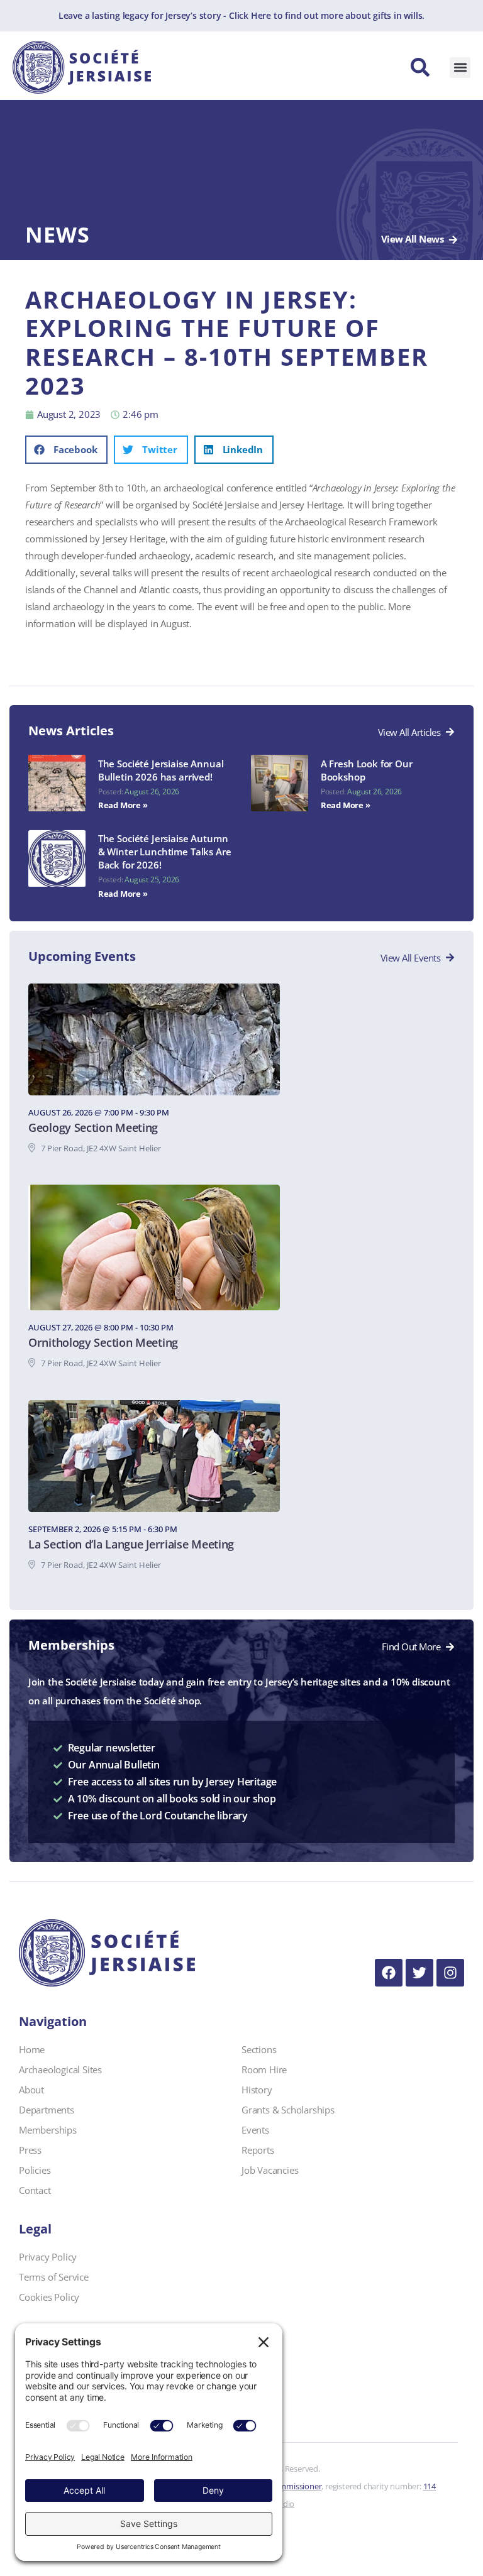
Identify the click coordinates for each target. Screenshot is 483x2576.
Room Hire (264, 2069)
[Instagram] (450, 1973)
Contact (35, 2190)
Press (30, 2150)
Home (32, 2049)
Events (255, 2130)
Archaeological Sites (60, 2069)
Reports (258, 2150)
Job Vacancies (270, 2170)
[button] (460, 68)
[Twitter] (419, 1973)
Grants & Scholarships (288, 2110)
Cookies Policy (49, 2297)
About (31, 2090)
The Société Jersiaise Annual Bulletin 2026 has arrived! (161, 770)
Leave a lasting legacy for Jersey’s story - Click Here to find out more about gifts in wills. (241, 15)
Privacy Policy (48, 2257)
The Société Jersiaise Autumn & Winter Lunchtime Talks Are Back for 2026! (165, 852)
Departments (47, 2110)
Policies (35, 2170)
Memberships (48, 2130)
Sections (259, 2049)
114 (430, 2486)
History (257, 2090)
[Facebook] (389, 1973)
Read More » (123, 805)
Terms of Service (54, 2277)
